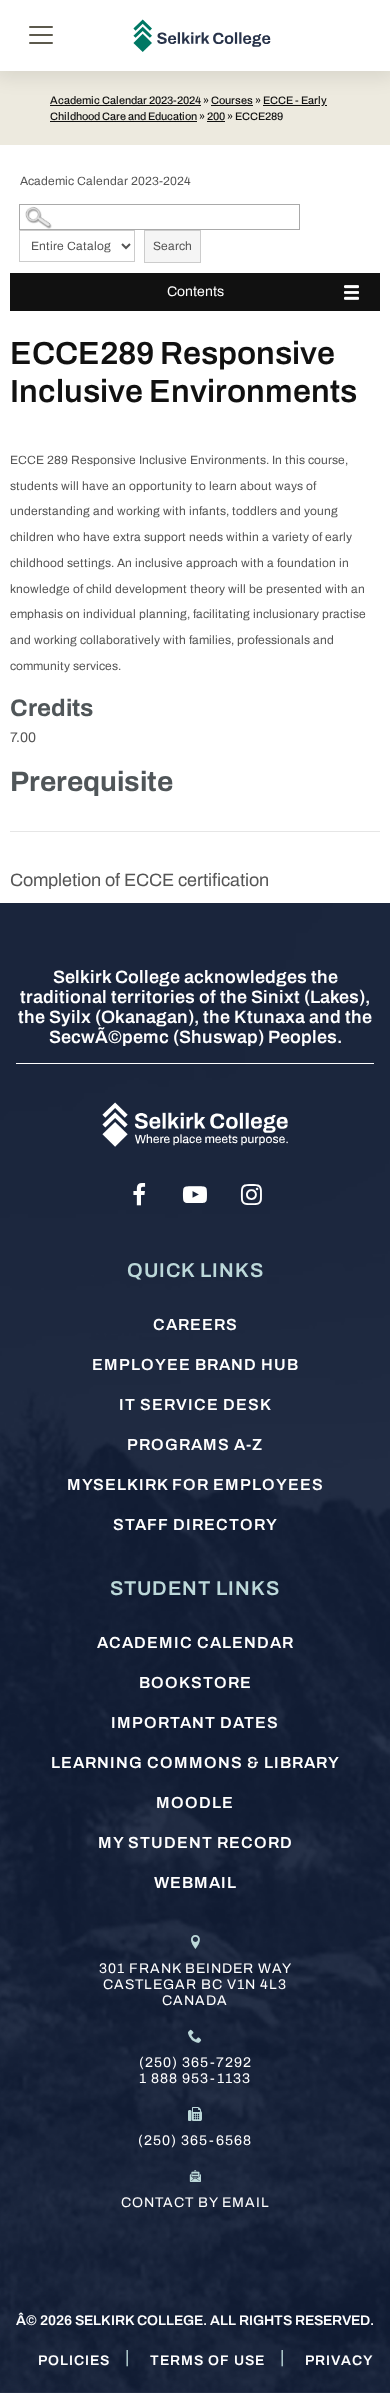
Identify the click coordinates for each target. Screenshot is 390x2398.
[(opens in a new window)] (139, 1195)
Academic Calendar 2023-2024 (125, 100)
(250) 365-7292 (195, 2062)
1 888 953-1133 (195, 2078)
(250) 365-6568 (195, 2140)
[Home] (202, 35)
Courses (232, 100)
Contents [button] (195, 291)
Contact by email (195, 2202)
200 (216, 116)
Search (172, 246)
